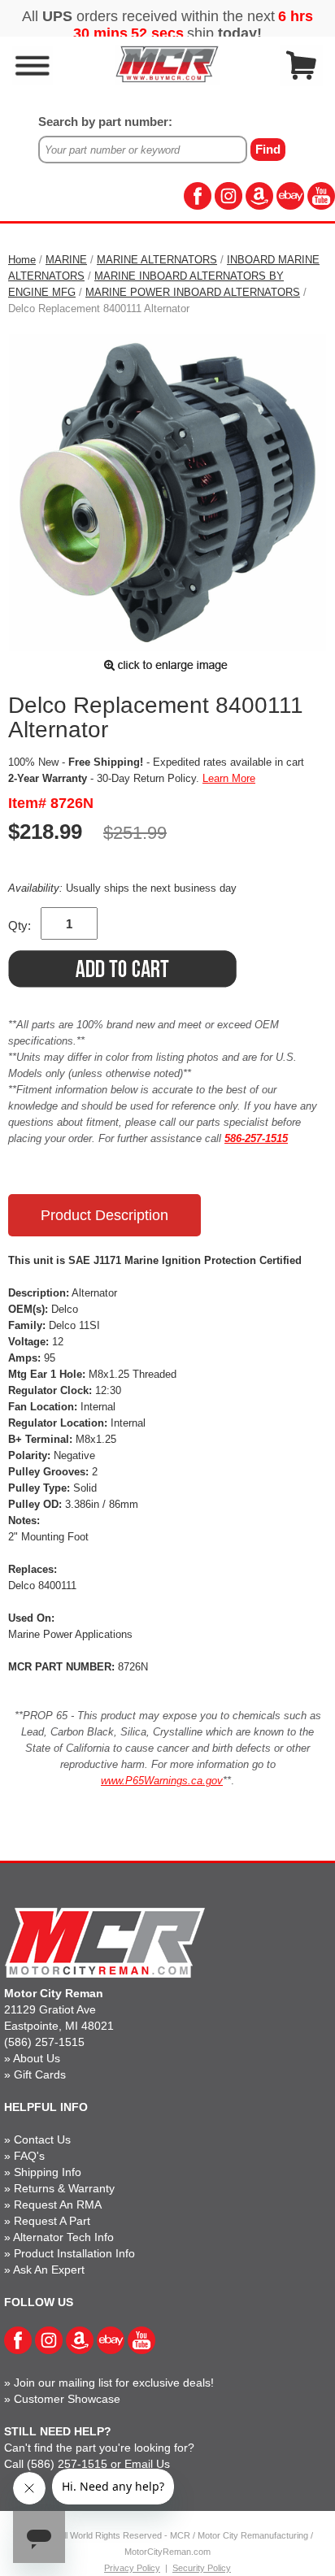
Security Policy (202, 2568)
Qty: (20, 925)
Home (22, 260)
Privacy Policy (132, 2568)
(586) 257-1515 (44, 2042)
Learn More (229, 778)
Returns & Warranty (64, 2188)
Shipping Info (48, 2172)
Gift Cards (40, 2074)
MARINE (66, 260)
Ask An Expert (49, 2270)
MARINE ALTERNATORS (157, 260)
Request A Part (52, 2221)
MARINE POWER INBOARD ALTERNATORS (193, 292)
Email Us (147, 2464)
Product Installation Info (74, 2253)
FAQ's (29, 2156)
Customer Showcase (67, 2399)
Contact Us (42, 2139)
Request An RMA (58, 2205)
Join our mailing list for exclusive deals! (114, 2383)
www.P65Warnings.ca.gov (162, 1781)
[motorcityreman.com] (167, 64)
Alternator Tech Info (63, 2237)
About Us (37, 2058)
